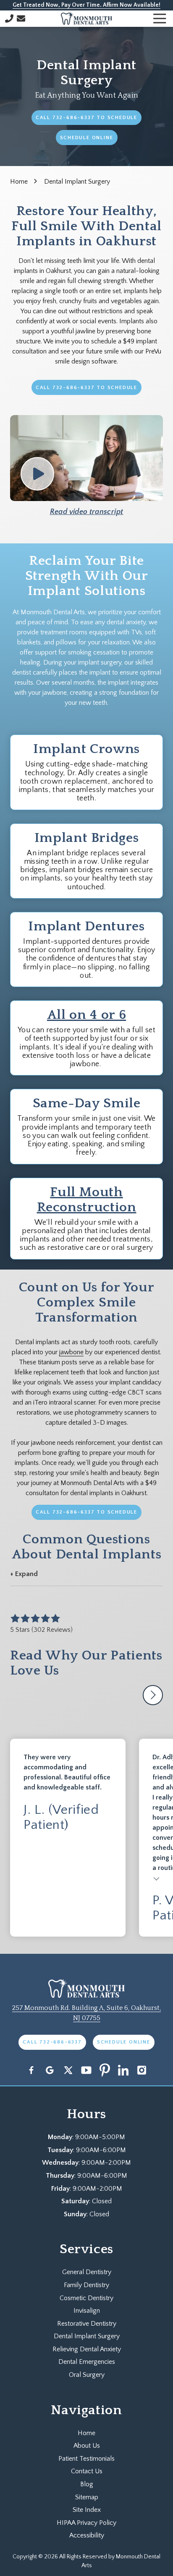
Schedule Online (87, 138)
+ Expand (24, 1574)
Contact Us (21, 18)
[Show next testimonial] (153, 1695)
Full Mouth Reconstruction (87, 1200)
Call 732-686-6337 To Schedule (86, 118)
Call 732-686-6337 (52, 2042)
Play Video (37, 474)
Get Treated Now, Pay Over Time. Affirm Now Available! (86, 5)
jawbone (71, 1352)
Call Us (9, 18)
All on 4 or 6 (86, 1015)
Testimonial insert (157, 1878)
